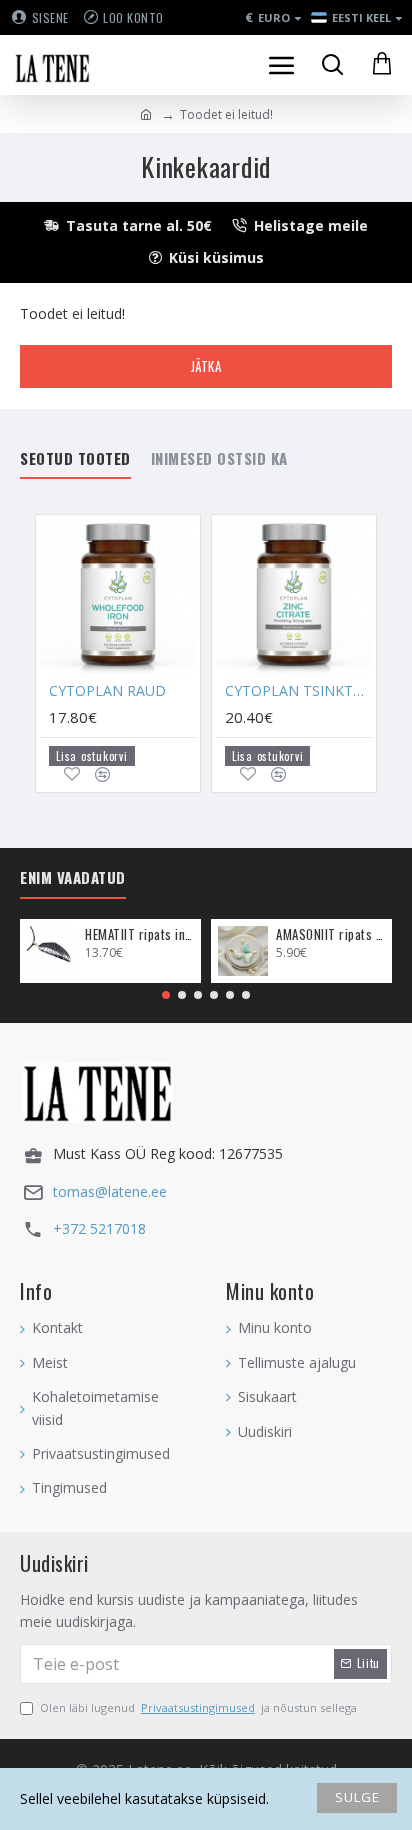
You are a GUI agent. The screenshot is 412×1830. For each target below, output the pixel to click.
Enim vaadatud (73, 878)
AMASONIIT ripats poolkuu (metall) (330, 934)
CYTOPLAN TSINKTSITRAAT (298, 691)
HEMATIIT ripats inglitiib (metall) (139, 934)
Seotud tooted (75, 459)
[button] (166, 995)
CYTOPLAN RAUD (107, 691)
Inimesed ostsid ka (219, 459)
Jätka (206, 366)
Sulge (357, 1797)
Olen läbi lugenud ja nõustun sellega (198, 1707)
